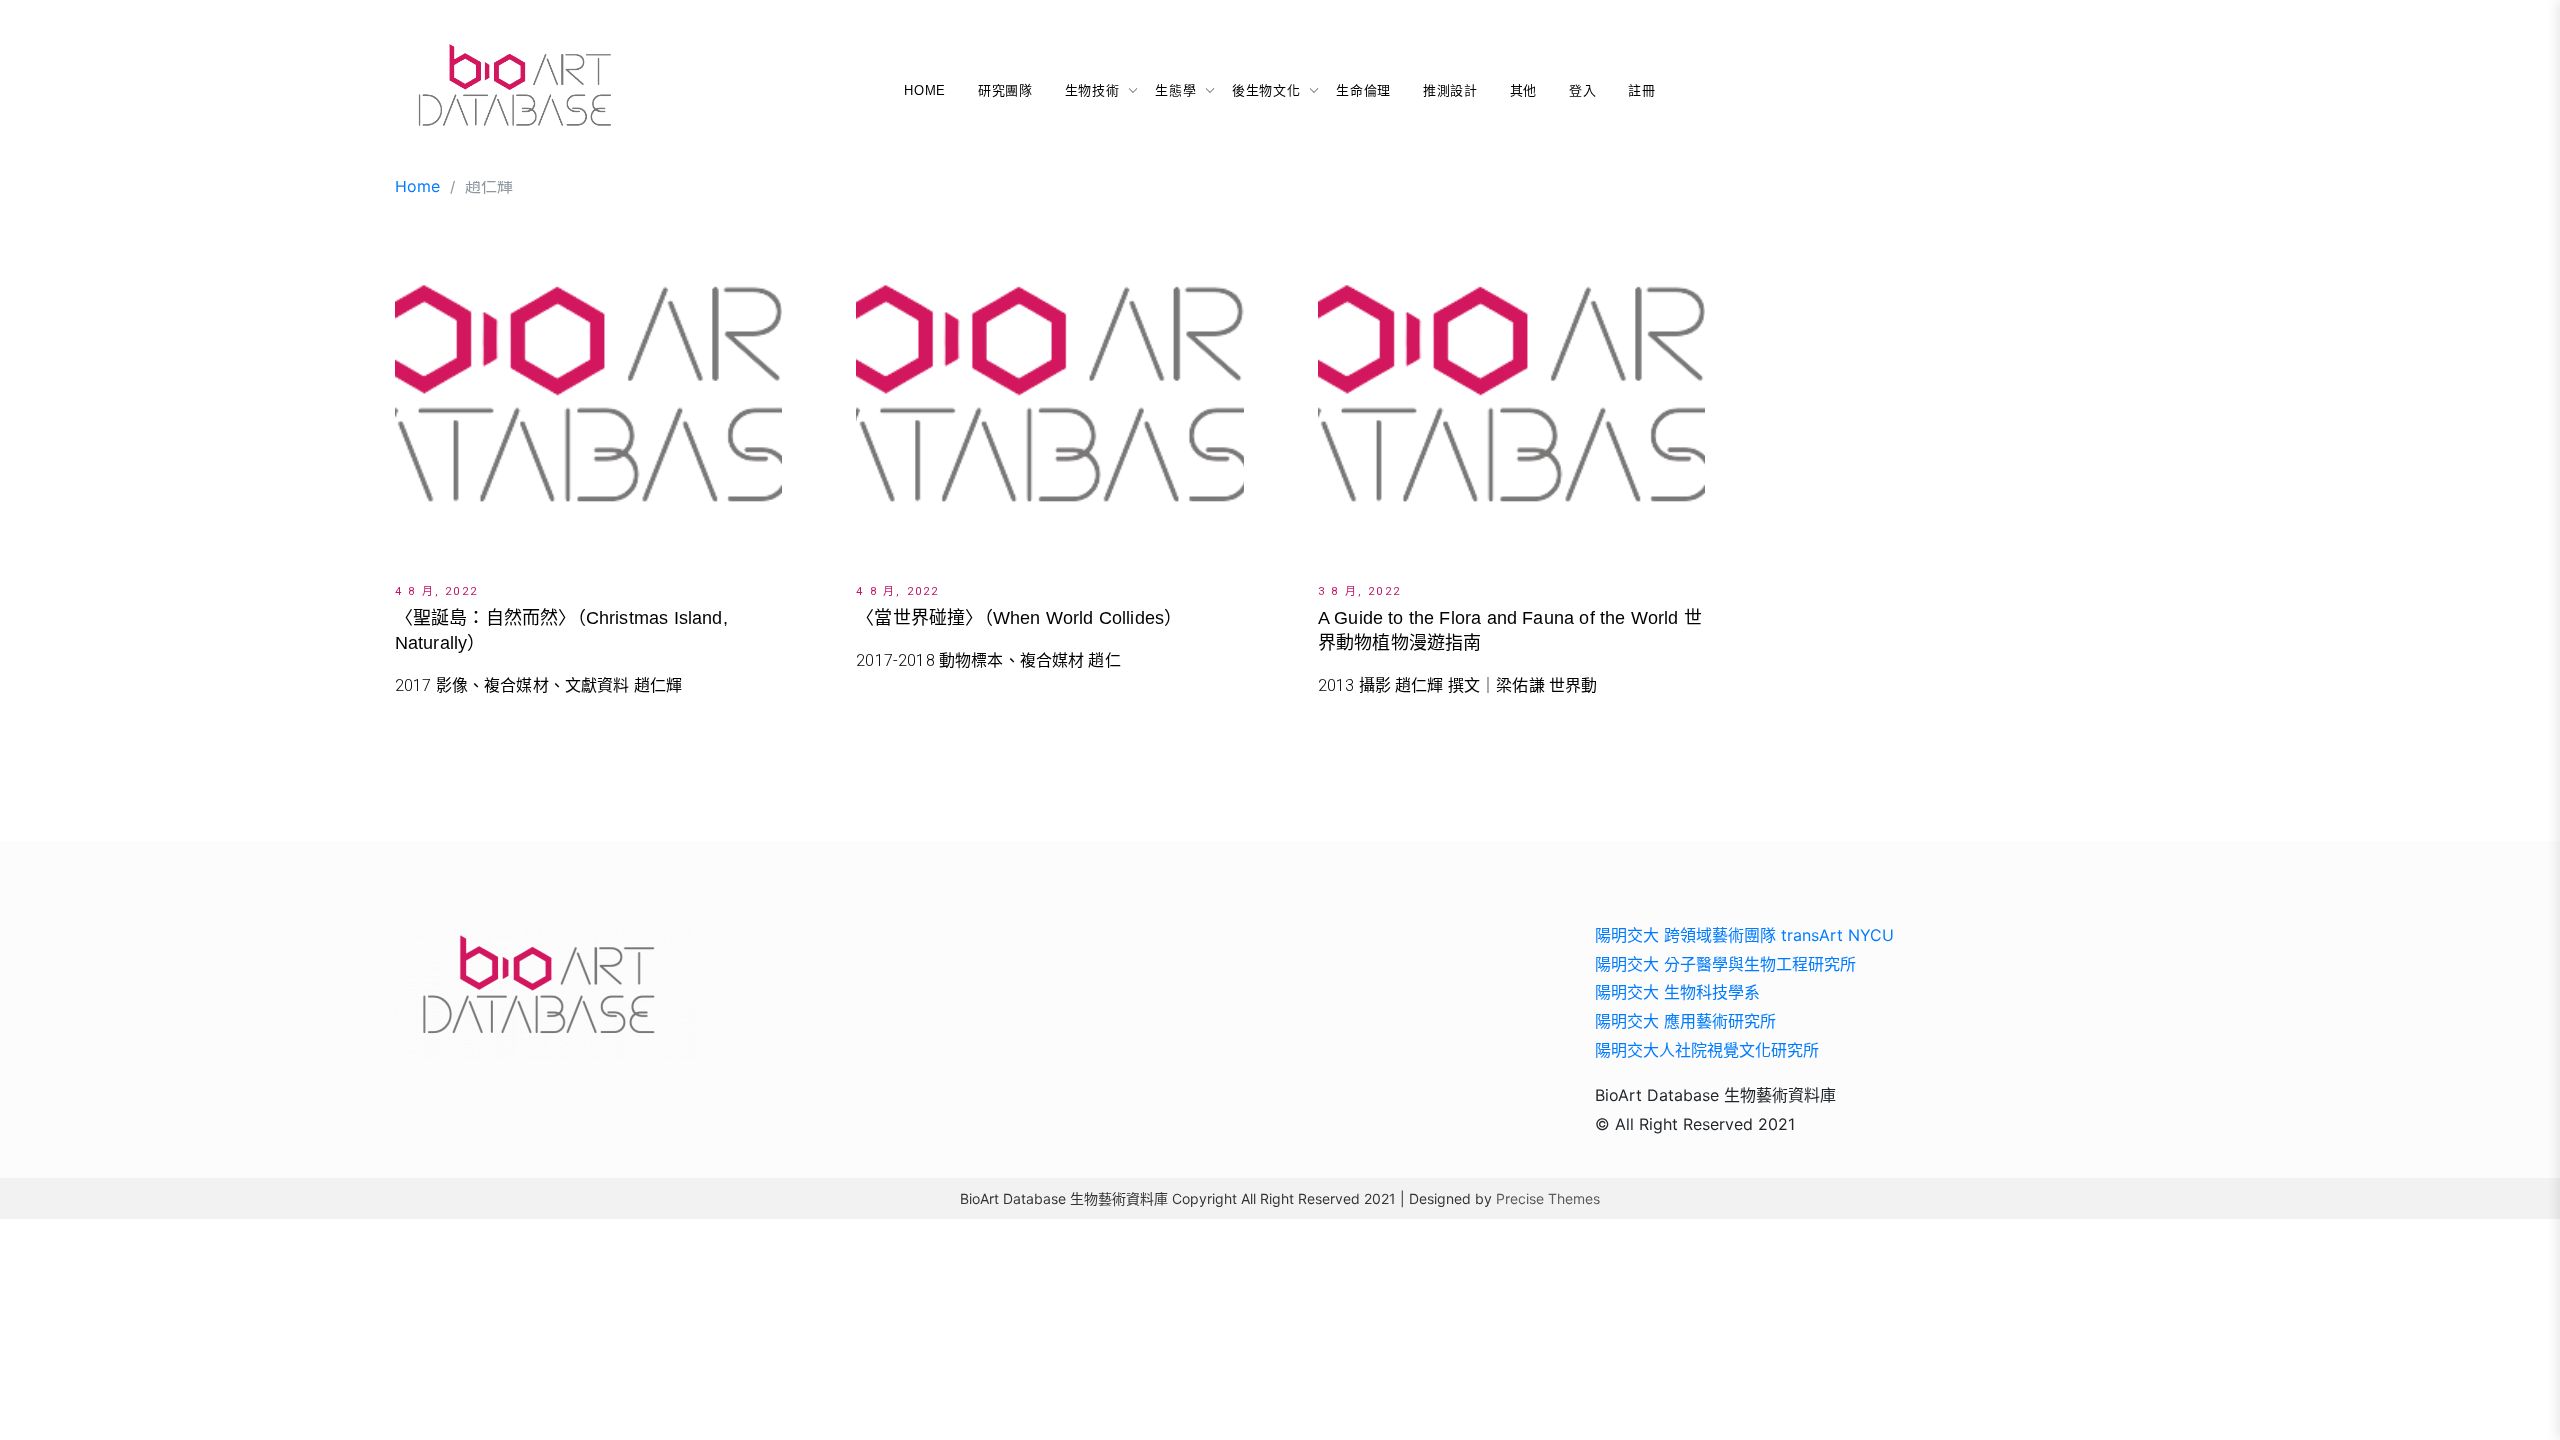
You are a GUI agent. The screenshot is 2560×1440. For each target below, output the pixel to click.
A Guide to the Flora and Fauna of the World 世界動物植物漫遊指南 (1510, 630)
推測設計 (1450, 90)
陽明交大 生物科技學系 (1677, 992)
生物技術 (1092, 90)
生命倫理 (1363, 90)
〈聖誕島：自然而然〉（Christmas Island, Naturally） (561, 630)
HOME (925, 90)
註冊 (1641, 90)
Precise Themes (1548, 1198)
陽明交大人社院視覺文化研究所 (1707, 1050)
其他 (1523, 90)
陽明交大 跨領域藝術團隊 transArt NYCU (1744, 935)
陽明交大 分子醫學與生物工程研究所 (1725, 964)
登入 (1582, 90)
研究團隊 (1005, 90)
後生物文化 (1266, 90)
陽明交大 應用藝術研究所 (1685, 1021)
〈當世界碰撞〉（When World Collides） (1019, 618)
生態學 (1175, 90)
